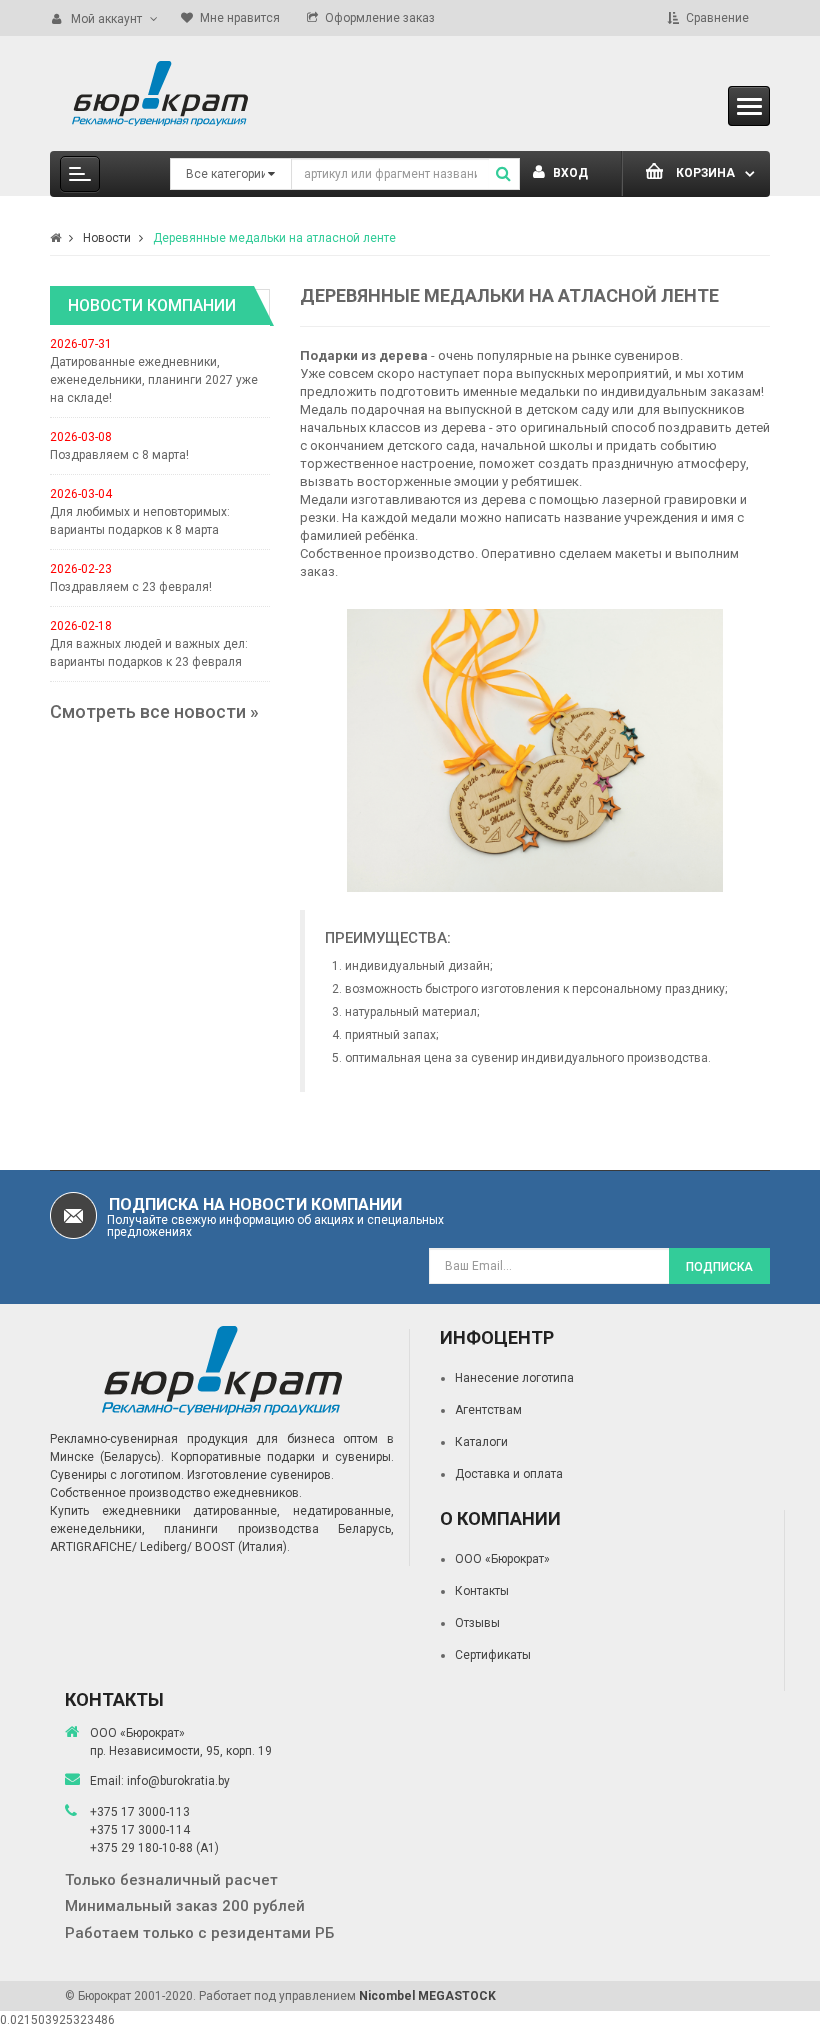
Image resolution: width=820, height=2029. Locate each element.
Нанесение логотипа (514, 1378)
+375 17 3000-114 (140, 1830)
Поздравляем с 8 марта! (119, 455)
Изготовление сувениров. (260, 1475)
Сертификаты (493, 1655)
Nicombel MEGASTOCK (427, 1996)
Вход (569, 173)
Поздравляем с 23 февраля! (131, 587)
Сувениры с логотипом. (117, 1475)
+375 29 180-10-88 (143, 1848)
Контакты (482, 1591)
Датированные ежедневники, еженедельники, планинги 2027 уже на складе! (154, 380)
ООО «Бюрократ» (502, 1559)
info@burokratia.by (178, 1781)
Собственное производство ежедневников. (176, 1493)
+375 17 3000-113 (140, 1812)
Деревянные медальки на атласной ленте (274, 238)
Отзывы (477, 1623)
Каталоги (481, 1442)
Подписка (719, 1267)
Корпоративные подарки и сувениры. (282, 1457)
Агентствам (488, 1410)
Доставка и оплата (509, 1474)
